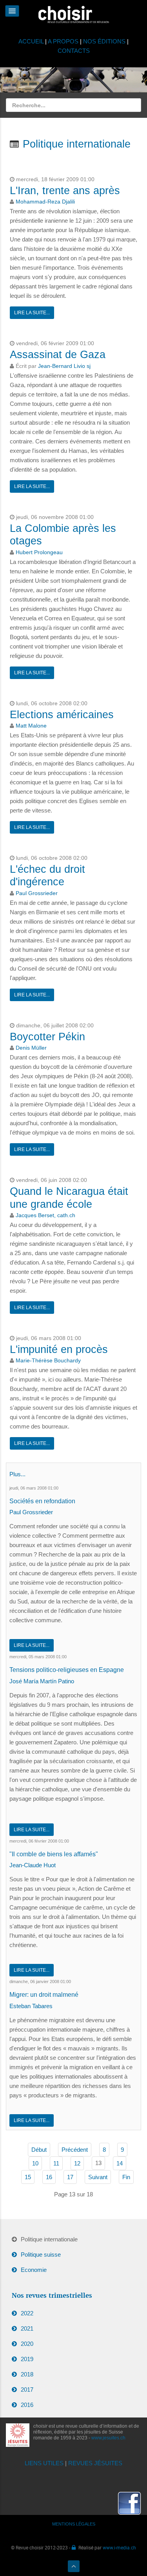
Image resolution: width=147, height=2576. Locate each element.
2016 (27, 2405)
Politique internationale (49, 2239)
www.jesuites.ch (108, 2438)
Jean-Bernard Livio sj (64, 366)
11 (56, 2163)
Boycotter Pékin (47, 1037)
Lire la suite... (32, 313)
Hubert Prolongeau (39, 552)
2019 (27, 2359)
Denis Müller (31, 1048)
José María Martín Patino (42, 1681)
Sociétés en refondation (42, 1501)
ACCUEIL (32, 41)
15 (28, 2177)
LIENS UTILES (44, 2463)
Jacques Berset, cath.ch (45, 1215)
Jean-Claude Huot (33, 1865)
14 (120, 2163)
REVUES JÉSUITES (95, 2463)
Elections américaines (62, 715)
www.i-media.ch (119, 2547)
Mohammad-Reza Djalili (45, 202)
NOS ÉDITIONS (104, 41)
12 (77, 2163)
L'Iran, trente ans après (65, 191)
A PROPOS (63, 41)
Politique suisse (41, 2254)
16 (49, 2177)
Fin (126, 2177)
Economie (34, 2270)
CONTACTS (74, 51)
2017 (27, 2390)
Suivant (98, 2177)
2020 (27, 2344)
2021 (27, 2328)
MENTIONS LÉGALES (74, 2524)
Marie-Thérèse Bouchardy (48, 1361)
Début (39, 2150)
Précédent (75, 2150)
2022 (27, 2313)
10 (35, 2163)
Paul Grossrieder (37, 893)
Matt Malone (31, 726)
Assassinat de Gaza (58, 355)
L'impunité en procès (59, 1349)
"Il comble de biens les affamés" (54, 1854)
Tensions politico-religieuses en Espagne (67, 1670)
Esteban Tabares (31, 2006)
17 (70, 2177)
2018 (27, 2374)
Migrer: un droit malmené (44, 1995)
